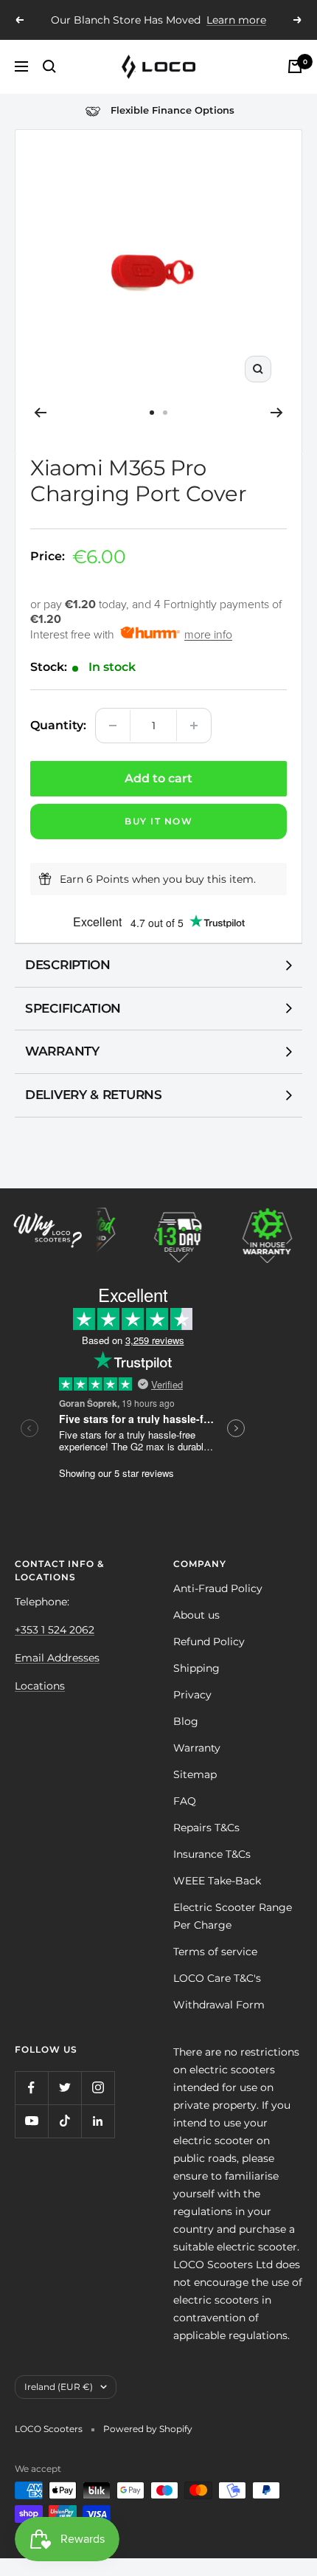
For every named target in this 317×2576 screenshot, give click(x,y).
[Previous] (40, 413)
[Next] (277, 413)
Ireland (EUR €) (59, 2387)
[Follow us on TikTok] (65, 2121)
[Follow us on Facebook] (31, 2088)
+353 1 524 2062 (55, 1630)
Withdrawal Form (219, 2005)
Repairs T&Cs (206, 1828)
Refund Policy (209, 1642)
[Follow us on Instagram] (98, 2088)
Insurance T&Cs (212, 1854)
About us (196, 1615)
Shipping (196, 1668)
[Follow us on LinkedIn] (98, 2121)
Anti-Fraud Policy (218, 1588)
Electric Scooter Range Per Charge (233, 1916)
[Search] (49, 66)
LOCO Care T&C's (217, 1978)
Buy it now (158, 821)
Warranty (62, 1051)
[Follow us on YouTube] (31, 2121)
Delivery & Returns (94, 1095)
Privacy (192, 1695)
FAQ (185, 1801)
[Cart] (295, 66)
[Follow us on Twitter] (65, 2088)
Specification (73, 1008)
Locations (40, 1686)
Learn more (227, 26)
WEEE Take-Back (217, 1881)
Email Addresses (57, 1658)
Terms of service (215, 1952)
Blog (186, 1721)
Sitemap (195, 1774)
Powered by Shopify (148, 2429)
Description (68, 965)
